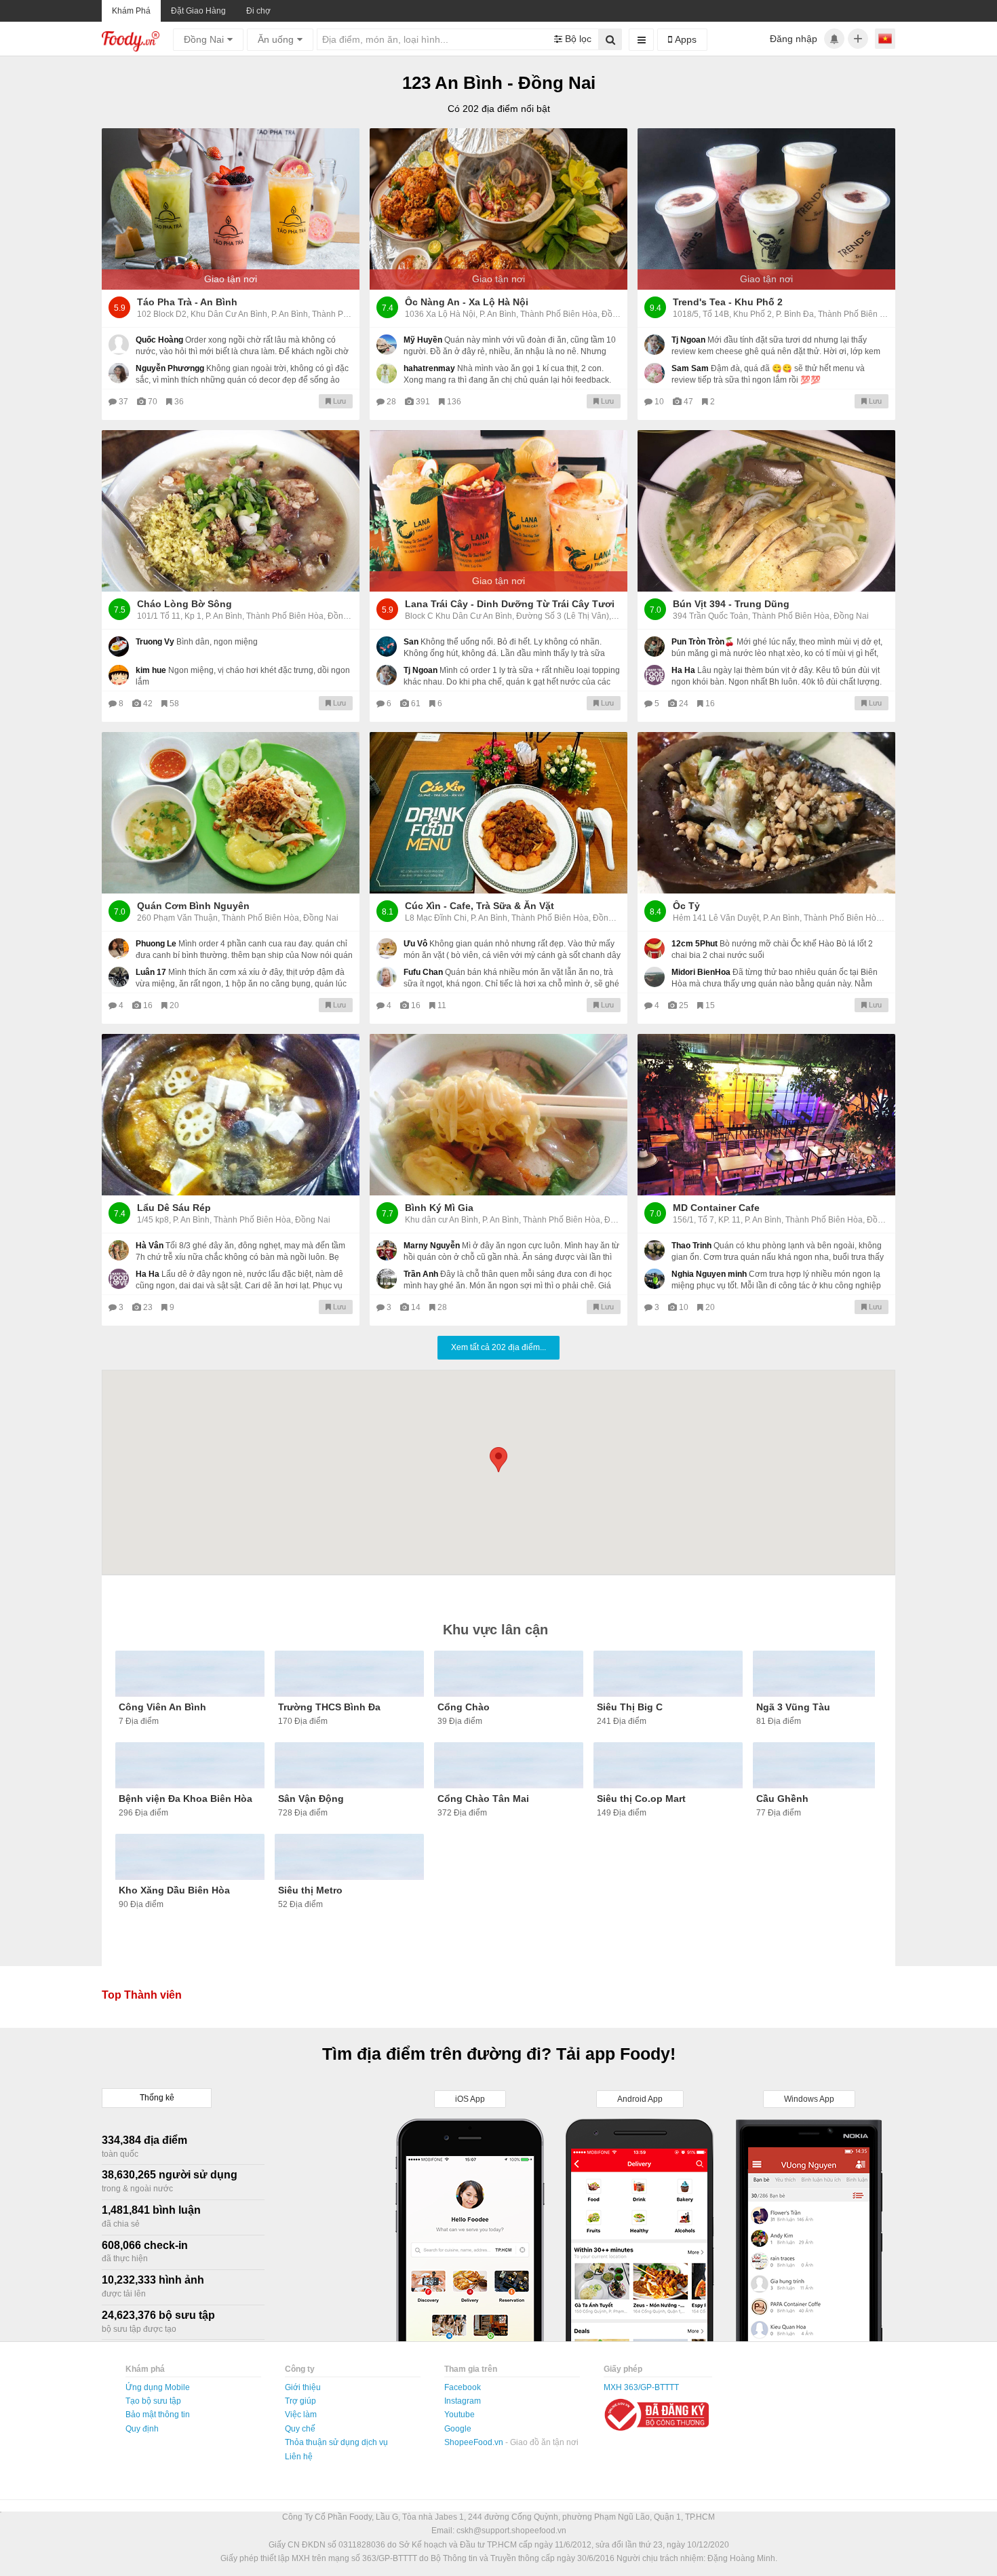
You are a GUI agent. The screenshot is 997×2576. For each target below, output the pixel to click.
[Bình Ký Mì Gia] (498, 1115)
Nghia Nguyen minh (709, 1274)
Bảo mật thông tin (158, 2415)
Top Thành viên (142, 1995)
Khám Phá (131, 11)
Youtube (460, 2415)
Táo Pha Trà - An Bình (187, 302)
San (411, 642)
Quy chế (300, 2429)
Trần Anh (421, 1274)
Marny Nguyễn (432, 1246)
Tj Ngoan (688, 340)
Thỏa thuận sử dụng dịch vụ (336, 2442)
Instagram (463, 2401)
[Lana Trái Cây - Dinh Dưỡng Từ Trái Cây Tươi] (498, 511)
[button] (498, 1460)
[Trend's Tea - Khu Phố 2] (766, 209)
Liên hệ (299, 2457)
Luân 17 (151, 972)
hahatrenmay (429, 368)
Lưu (338, 401)
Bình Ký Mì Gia (439, 1208)
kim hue (151, 670)
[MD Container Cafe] (766, 1115)
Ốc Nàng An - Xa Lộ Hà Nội (467, 302)
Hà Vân (150, 1246)
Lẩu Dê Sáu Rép (174, 1208)
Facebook (463, 2387)
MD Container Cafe (716, 1208)
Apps (684, 39)
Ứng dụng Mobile (158, 2387)
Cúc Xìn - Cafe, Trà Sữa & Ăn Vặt (480, 906)
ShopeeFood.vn (475, 2442)
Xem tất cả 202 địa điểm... (498, 1347)
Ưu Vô (415, 944)
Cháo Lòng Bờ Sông (184, 604)
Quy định (142, 2429)
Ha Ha (683, 670)
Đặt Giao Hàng (198, 11)
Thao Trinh (691, 1246)
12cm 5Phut (695, 944)
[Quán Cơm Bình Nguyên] (231, 813)
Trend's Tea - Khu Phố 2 (728, 302)
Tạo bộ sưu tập (153, 2401)
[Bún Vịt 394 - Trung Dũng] (766, 511)
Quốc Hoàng (159, 340)
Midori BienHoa (701, 972)
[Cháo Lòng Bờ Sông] (231, 511)
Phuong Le (156, 944)
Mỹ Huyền (423, 340)
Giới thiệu (303, 2387)
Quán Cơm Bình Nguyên (193, 906)
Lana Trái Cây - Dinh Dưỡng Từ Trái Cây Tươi (510, 604)
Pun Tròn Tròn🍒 (703, 642)
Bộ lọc (577, 39)
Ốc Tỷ (686, 906)
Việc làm (301, 2415)
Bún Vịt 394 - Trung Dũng (731, 604)
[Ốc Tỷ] (766, 813)
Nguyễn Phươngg (170, 368)
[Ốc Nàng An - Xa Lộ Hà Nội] (498, 209)
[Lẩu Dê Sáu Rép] (231, 1115)
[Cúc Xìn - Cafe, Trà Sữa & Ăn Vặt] (498, 813)
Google (458, 2429)
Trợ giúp (300, 2401)
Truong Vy (155, 642)
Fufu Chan (423, 972)
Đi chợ (258, 11)
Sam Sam (690, 368)
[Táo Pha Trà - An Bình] (231, 209)
